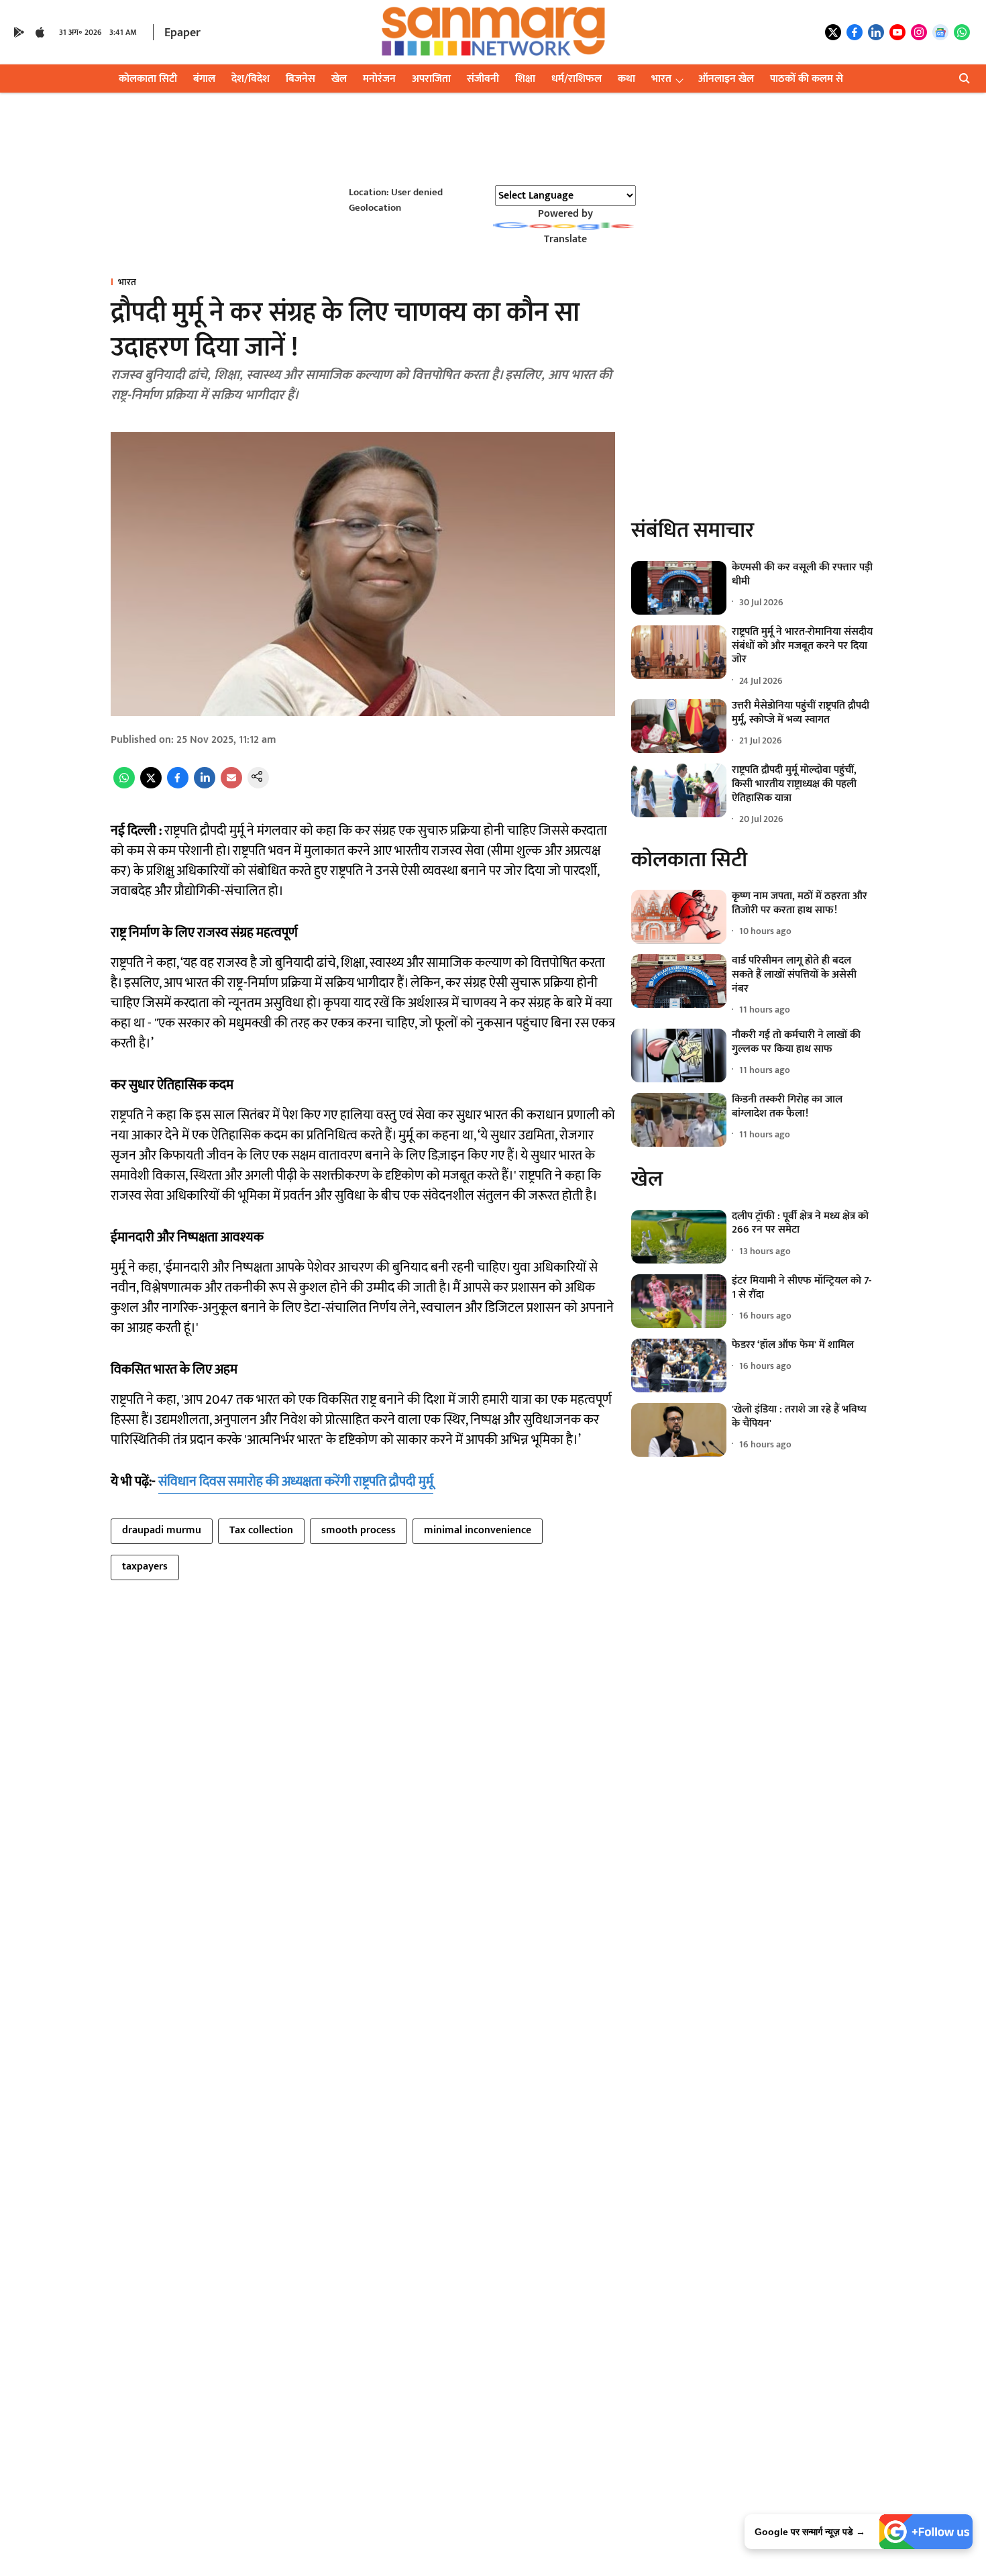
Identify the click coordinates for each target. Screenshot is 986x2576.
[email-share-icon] (231, 785)
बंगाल (204, 79)
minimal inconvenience (478, 1530)
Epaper (182, 33)
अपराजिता (431, 79)
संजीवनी (483, 79)
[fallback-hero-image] (679, 588)
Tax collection (261, 1530)
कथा (626, 79)
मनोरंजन (379, 79)
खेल (339, 79)
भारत (661, 79)
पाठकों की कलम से (807, 79)
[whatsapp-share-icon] (124, 785)
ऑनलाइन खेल (726, 79)
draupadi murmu (162, 1530)
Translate (565, 239)
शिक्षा (525, 79)
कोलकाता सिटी (148, 79)
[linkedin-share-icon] (205, 785)
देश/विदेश (251, 79)
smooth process (359, 1530)
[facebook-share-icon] (178, 785)
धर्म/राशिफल (577, 79)
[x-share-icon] (151, 785)
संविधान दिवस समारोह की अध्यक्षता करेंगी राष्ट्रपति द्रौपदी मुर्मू (296, 1482)
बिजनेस (300, 79)
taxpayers (145, 1566)
